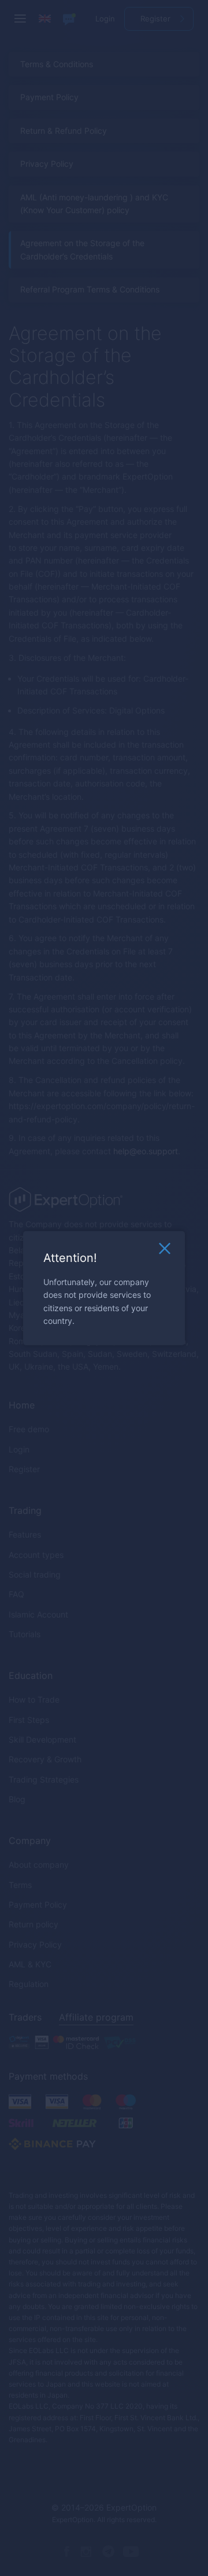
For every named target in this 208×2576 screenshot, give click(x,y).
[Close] (165, 1252)
